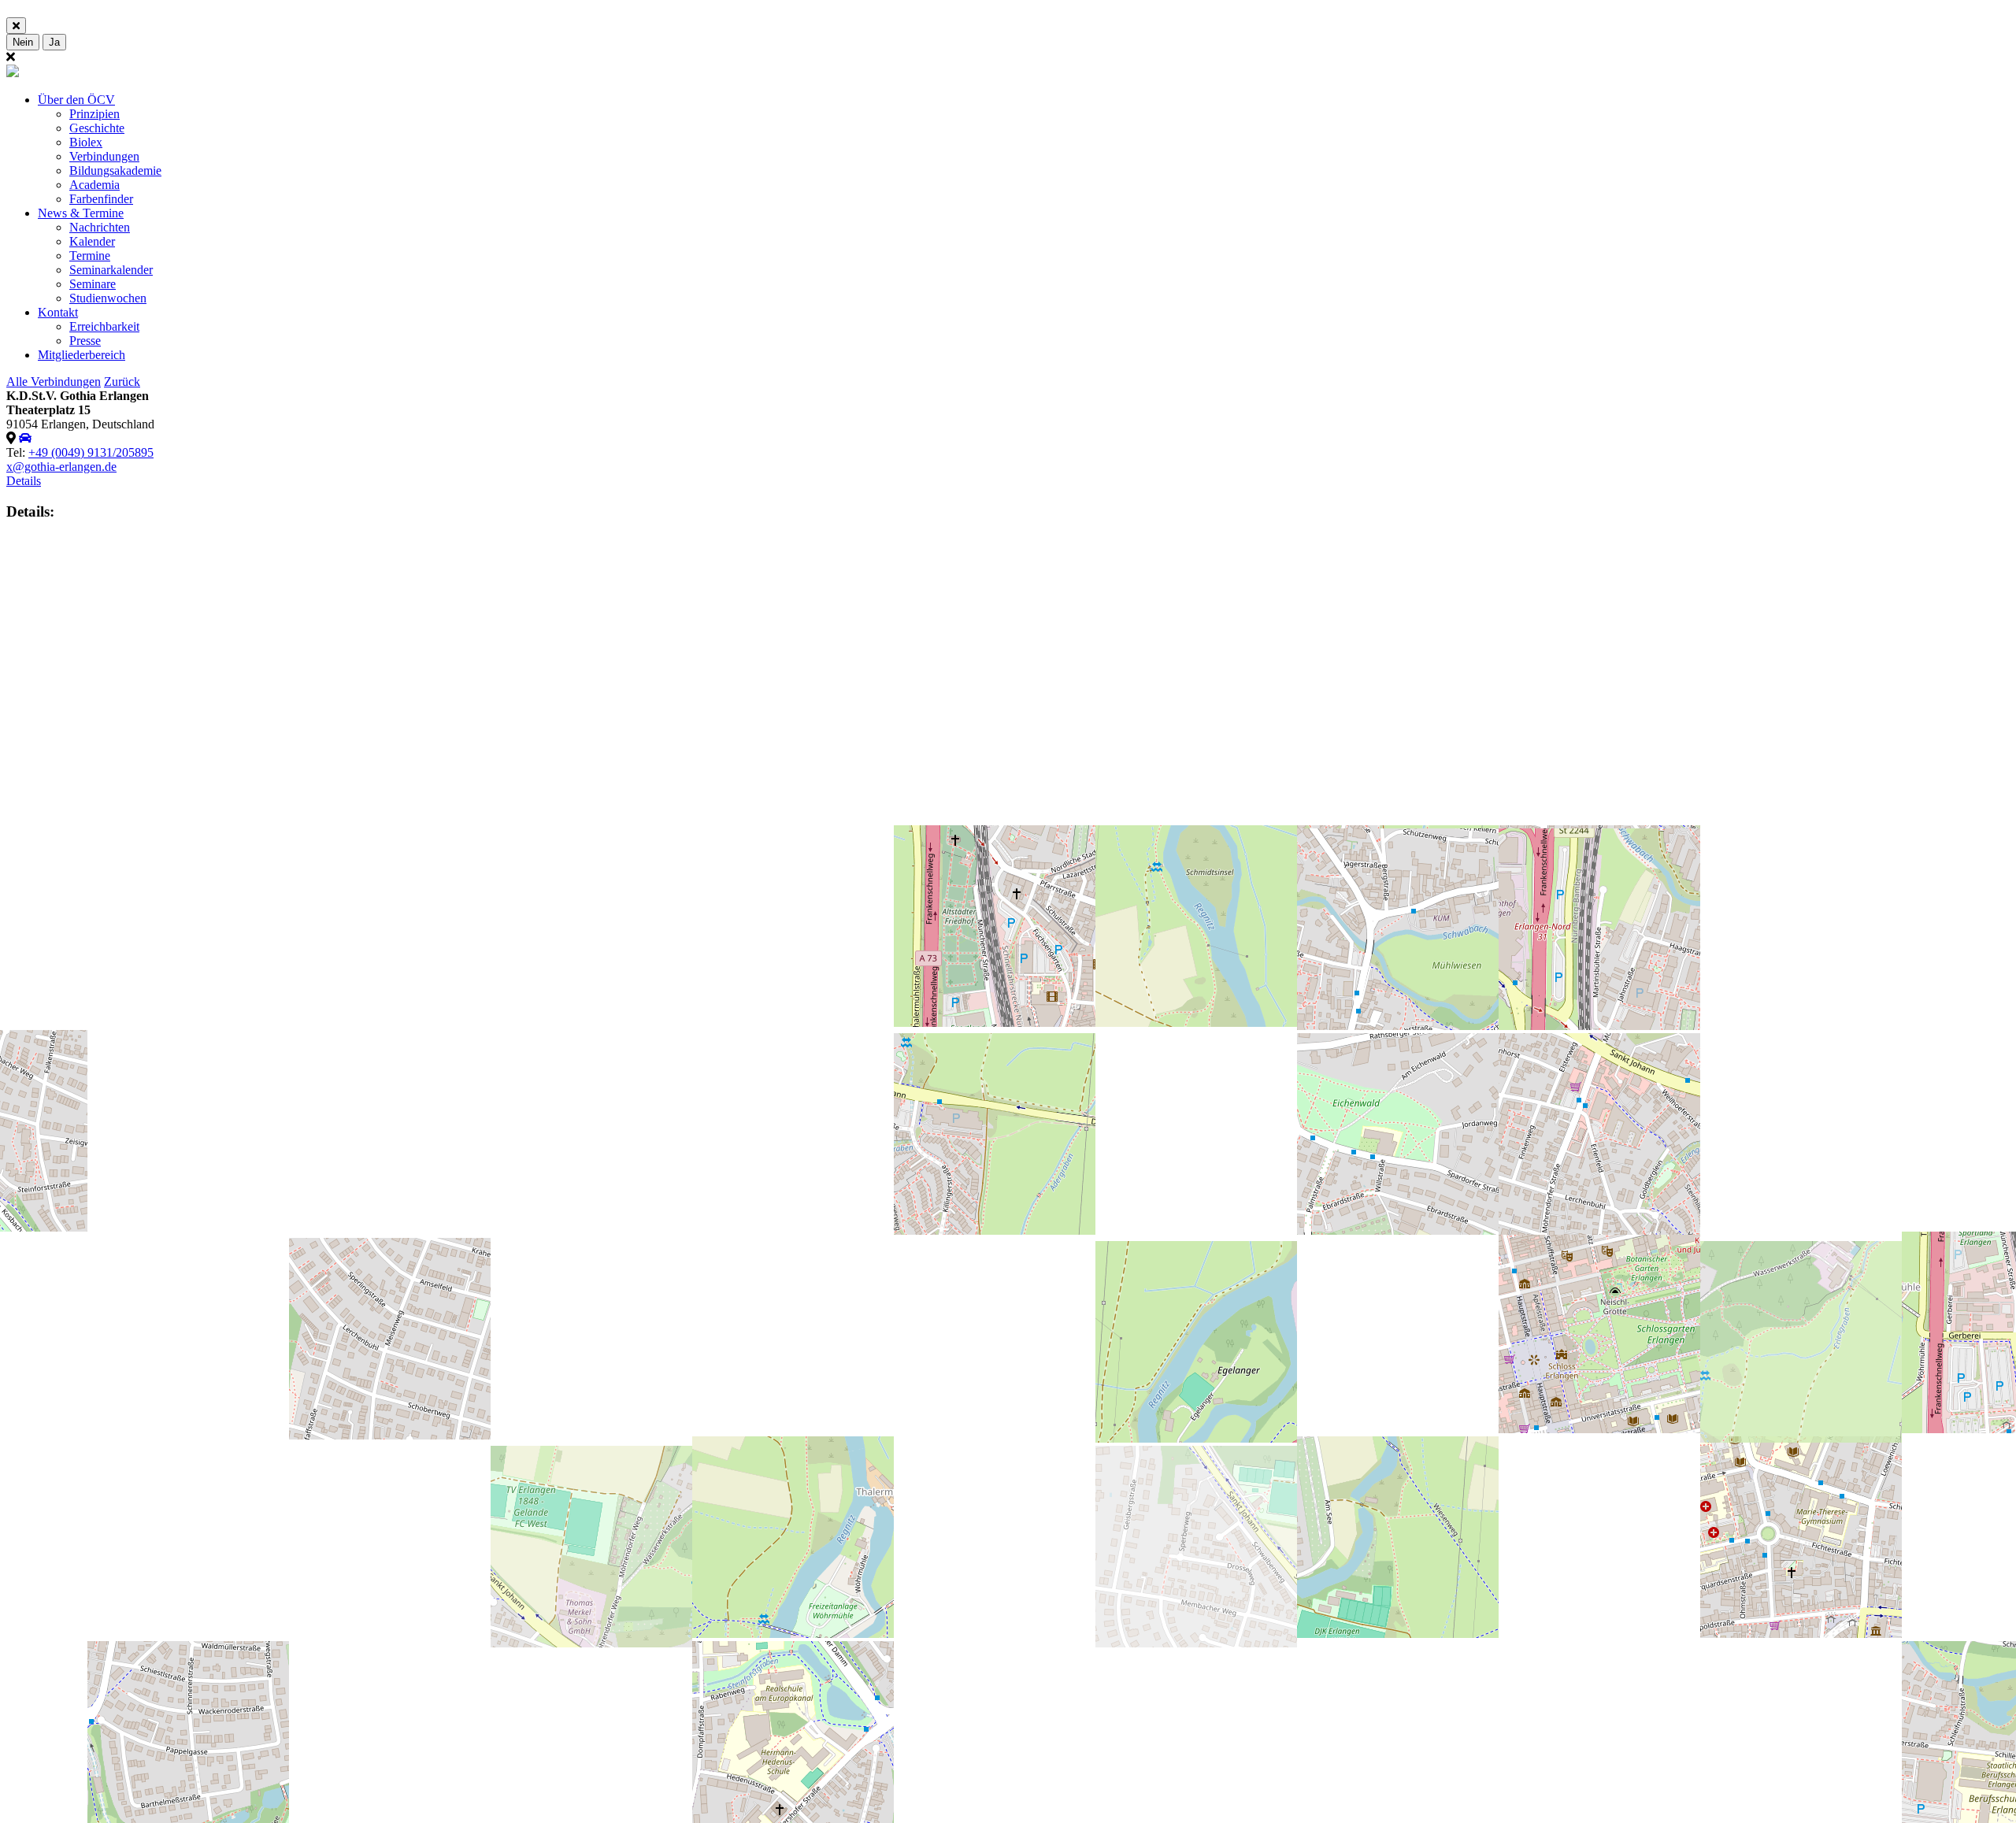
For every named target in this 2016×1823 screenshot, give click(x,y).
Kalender (92, 241)
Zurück (122, 382)
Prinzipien (94, 114)
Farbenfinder (101, 199)
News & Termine (81, 213)
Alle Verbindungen (54, 382)
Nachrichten (100, 227)
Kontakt (58, 312)
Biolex (86, 142)
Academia (94, 185)
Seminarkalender (111, 270)
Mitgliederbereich (82, 355)
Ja (54, 42)
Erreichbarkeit (104, 326)
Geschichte (97, 128)
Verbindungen (104, 156)
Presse (85, 341)
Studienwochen (108, 298)
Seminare (93, 284)
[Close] (16, 26)
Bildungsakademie (115, 170)
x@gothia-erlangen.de (61, 467)
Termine (90, 256)
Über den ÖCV (76, 100)
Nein (23, 42)
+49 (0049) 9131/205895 (91, 452)
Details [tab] (24, 481)
